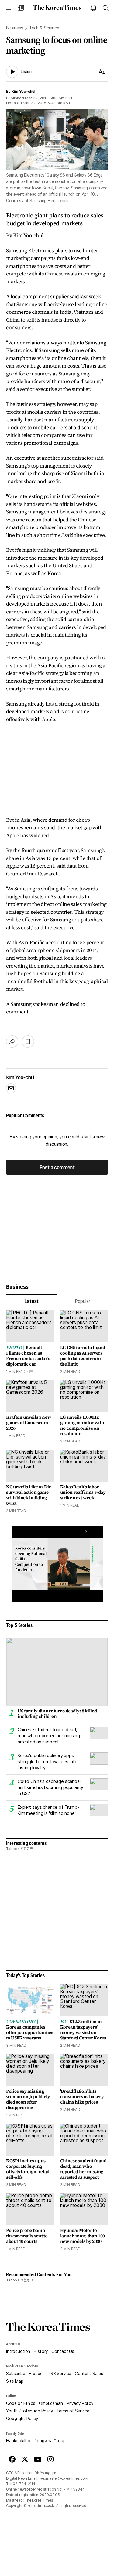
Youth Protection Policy (29, 2411)
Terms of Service (73, 2411)
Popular (83, 1301)
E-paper (36, 2374)
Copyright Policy (22, 2419)
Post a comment (57, 1167)
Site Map (15, 2381)
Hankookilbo (18, 2441)
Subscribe (16, 2374)
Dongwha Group (50, 2441)
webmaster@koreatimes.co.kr (64, 2478)
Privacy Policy (80, 2403)
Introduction (18, 2351)
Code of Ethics (21, 2403)
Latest (31, 1301)
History (41, 2351)
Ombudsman (51, 2403)
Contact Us (63, 2351)
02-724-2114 (24, 2484)
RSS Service (59, 2374)
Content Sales (89, 2374)
